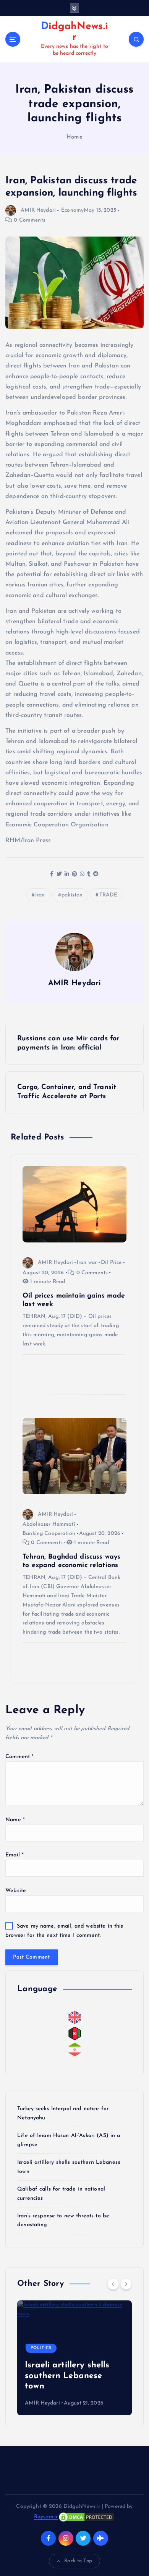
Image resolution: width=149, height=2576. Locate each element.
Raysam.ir (46, 2517)
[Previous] (113, 2284)
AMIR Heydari (38, 210)
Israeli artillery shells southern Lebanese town (67, 2376)
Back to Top (78, 2561)
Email (15, 1855)
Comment (19, 1757)
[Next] (126, 2284)
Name (15, 1820)
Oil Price (111, 1263)
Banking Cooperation (49, 1534)
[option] (74, 2358)
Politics (41, 2348)
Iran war (87, 1263)
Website (16, 1891)
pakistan (72, 895)
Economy (72, 210)
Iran (40, 895)
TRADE (109, 895)
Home (74, 137)
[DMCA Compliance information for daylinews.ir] (86, 2517)
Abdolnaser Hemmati (49, 1524)
